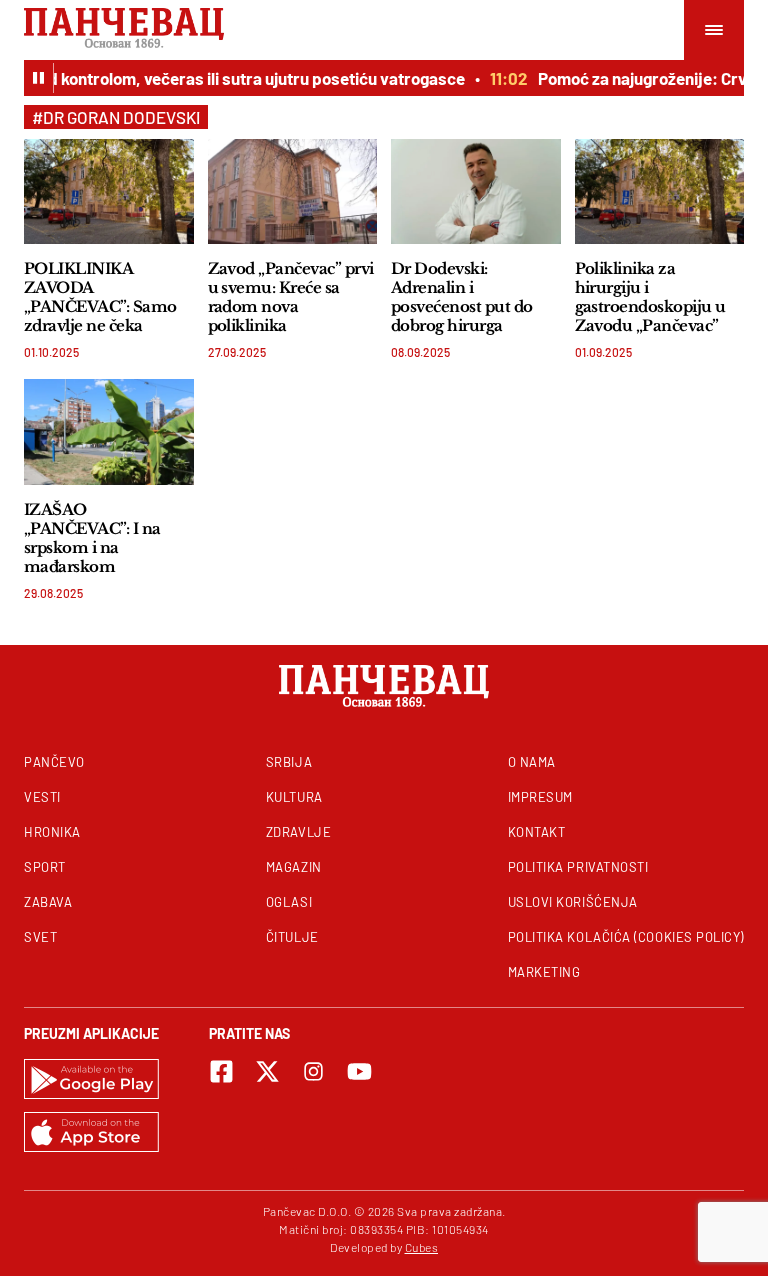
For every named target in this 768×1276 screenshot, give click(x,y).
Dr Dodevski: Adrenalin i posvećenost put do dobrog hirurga (462, 297)
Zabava (48, 902)
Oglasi (289, 902)
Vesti (42, 797)
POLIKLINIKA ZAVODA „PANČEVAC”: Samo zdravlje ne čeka (100, 297)
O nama (532, 762)
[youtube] (359, 1071)
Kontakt (537, 832)
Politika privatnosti (578, 867)
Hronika (52, 832)
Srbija (289, 762)
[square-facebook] (221, 1071)
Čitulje (292, 937)
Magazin (294, 867)
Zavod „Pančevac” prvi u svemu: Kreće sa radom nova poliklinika (291, 297)
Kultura (294, 797)
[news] (109, 191)
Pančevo (54, 762)
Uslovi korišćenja (573, 902)
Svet (40, 937)
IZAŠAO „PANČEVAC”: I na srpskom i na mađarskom (92, 538)
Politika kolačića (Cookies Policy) (626, 937)
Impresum (540, 797)
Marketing (544, 972)
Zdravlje (298, 832)
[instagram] (313, 1071)
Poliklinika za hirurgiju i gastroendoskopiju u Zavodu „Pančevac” (650, 297)
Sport (45, 867)
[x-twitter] (267, 1071)
